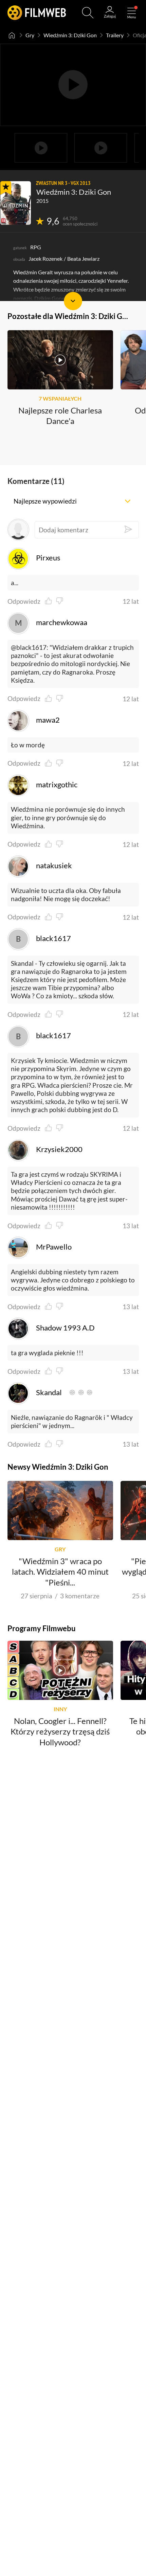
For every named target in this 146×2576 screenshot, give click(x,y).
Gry (30, 35)
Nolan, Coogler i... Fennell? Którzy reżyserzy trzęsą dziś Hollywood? (60, 1731)
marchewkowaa (62, 622)
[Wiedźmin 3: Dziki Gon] (16, 203)
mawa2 (48, 720)
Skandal (49, 1392)
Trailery (115, 35)
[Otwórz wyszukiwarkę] (88, 13)
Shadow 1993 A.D (65, 1328)
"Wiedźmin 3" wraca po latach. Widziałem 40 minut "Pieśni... (60, 1572)
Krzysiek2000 (59, 1149)
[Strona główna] (12, 35)
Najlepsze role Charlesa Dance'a (60, 416)
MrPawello (54, 1247)
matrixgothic (57, 785)
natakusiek (54, 866)
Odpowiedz (24, 602)
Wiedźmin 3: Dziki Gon (70, 35)
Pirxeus (48, 558)
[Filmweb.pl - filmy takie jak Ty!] (37, 13)
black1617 (53, 938)
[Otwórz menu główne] (132, 13)
